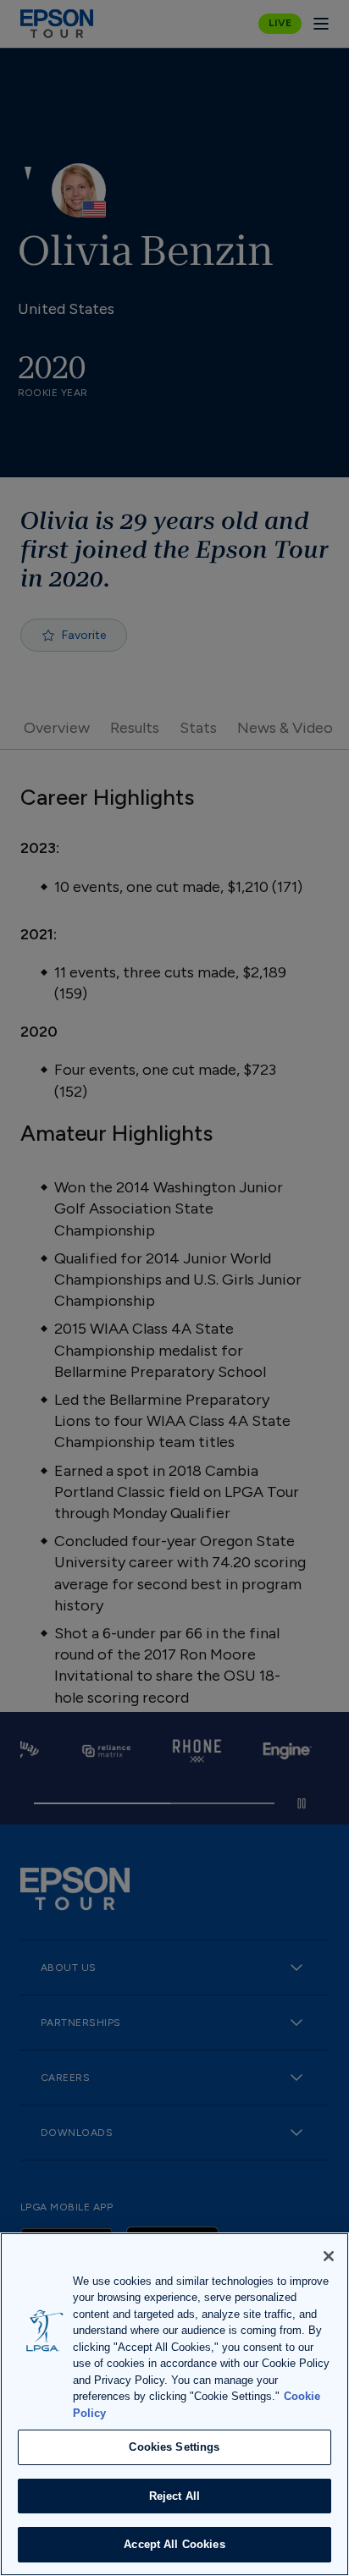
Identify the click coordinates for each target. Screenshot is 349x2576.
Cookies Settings (174, 2447)
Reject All (174, 2496)
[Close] (329, 2256)
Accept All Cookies (174, 2544)
